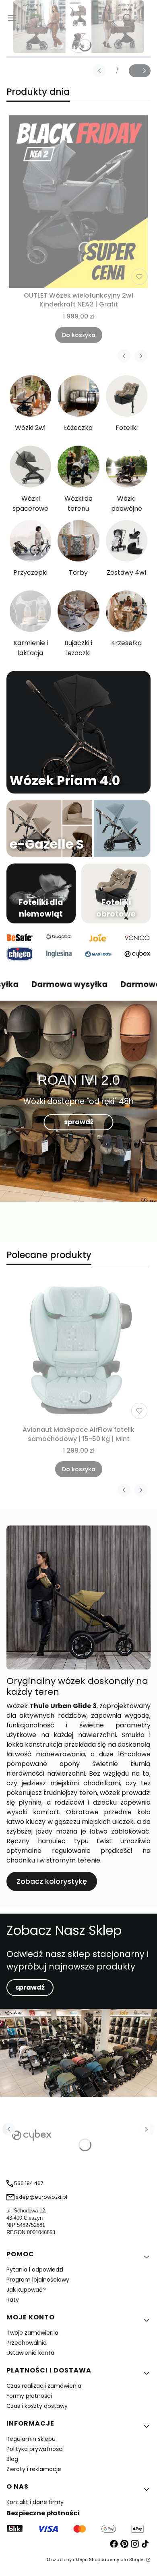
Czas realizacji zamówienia (44, 2386)
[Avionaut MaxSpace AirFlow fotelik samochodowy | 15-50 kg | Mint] (78, 1350)
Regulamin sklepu (31, 2439)
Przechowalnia (27, 2343)
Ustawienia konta (30, 2353)
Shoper (137, 2560)
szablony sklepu (69, 2560)
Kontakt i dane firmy (35, 2502)
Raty (13, 2300)
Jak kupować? (26, 2290)
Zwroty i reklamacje (34, 2469)
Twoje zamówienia (32, 2333)
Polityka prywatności (35, 2449)
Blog (12, 2459)
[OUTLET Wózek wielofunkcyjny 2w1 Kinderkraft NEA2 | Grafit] (78, 201)
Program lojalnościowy (38, 2280)
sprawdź (79, 1122)
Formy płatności (29, 2396)
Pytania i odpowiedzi (35, 2270)
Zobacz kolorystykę (52, 1881)
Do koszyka (79, 335)
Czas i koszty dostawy (37, 2406)
